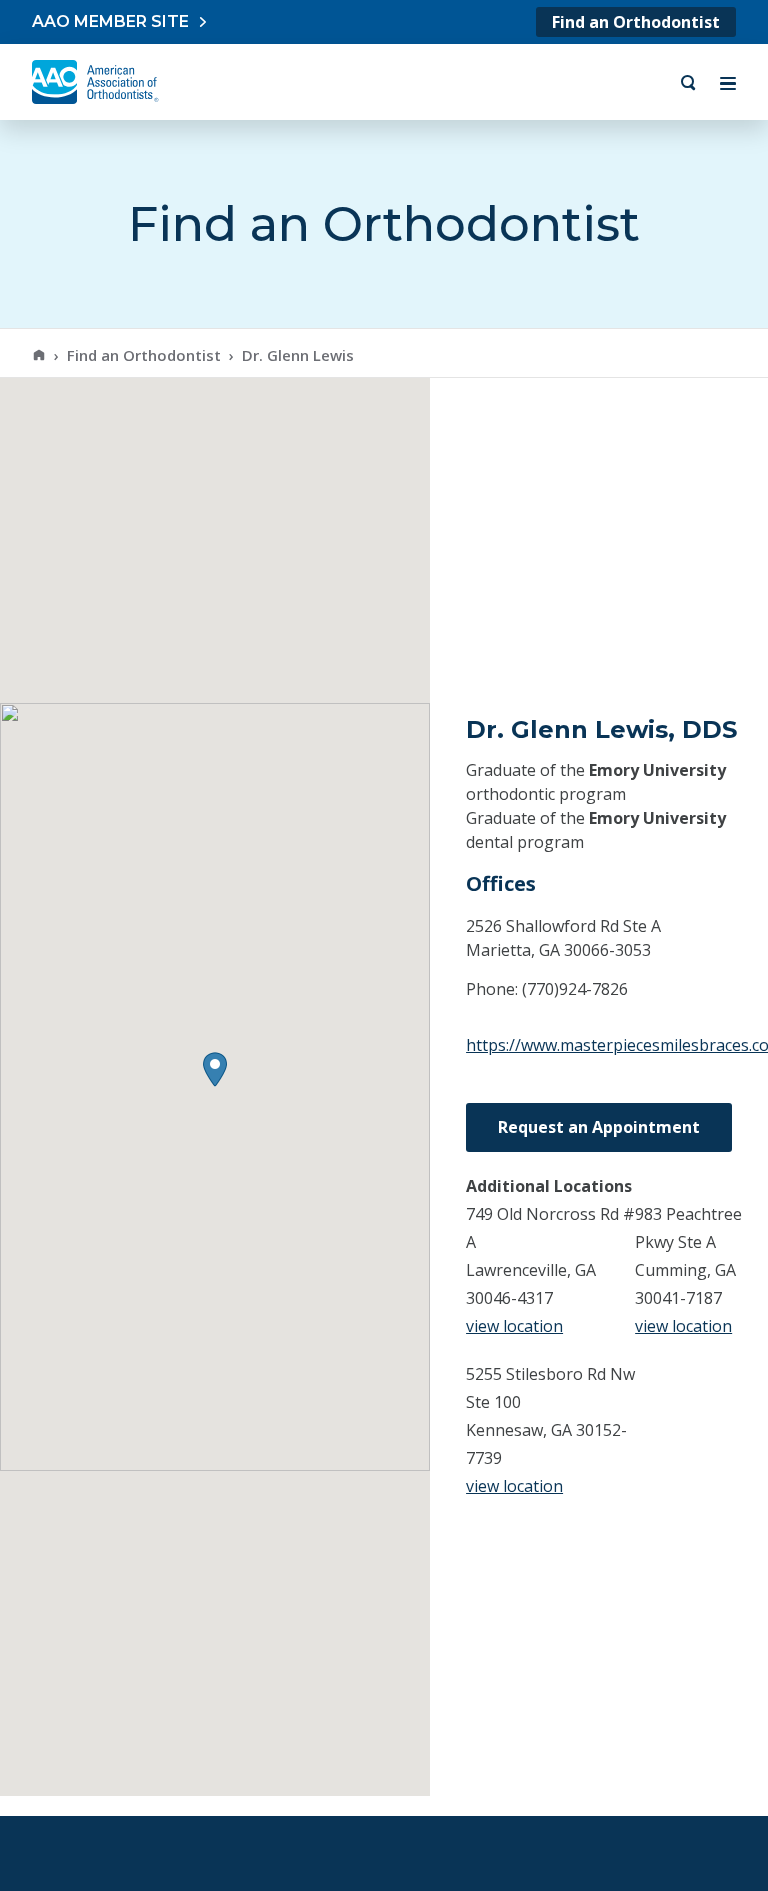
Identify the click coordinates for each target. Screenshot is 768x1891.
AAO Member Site (110, 21)
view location (514, 1326)
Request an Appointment (599, 1127)
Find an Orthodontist (636, 22)
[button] (215, 1069)
